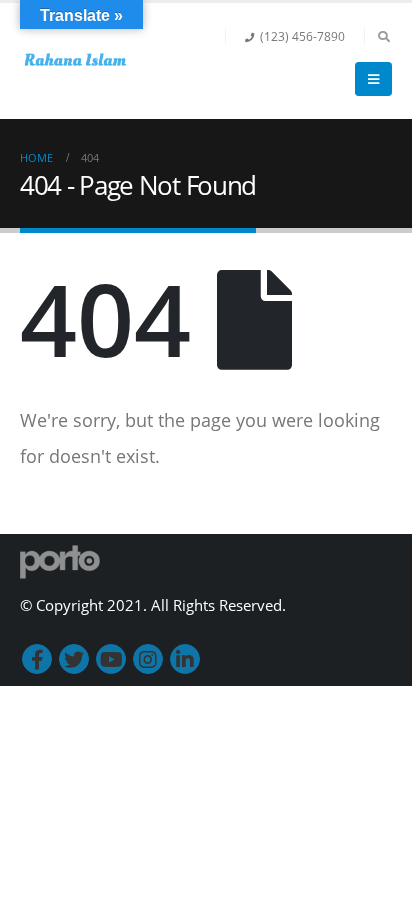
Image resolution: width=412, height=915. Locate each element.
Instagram (148, 659)
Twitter (74, 659)
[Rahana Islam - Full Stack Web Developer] (75, 61)
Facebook (37, 659)
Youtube (111, 659)
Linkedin (185, 659)
